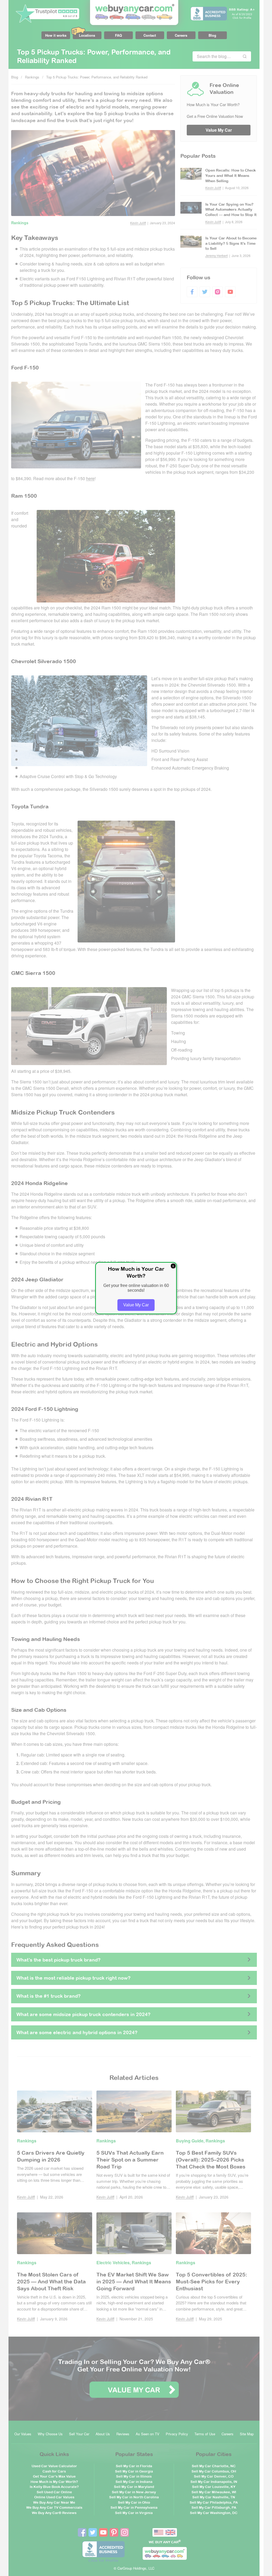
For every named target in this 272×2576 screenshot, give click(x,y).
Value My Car (136, 1305)
